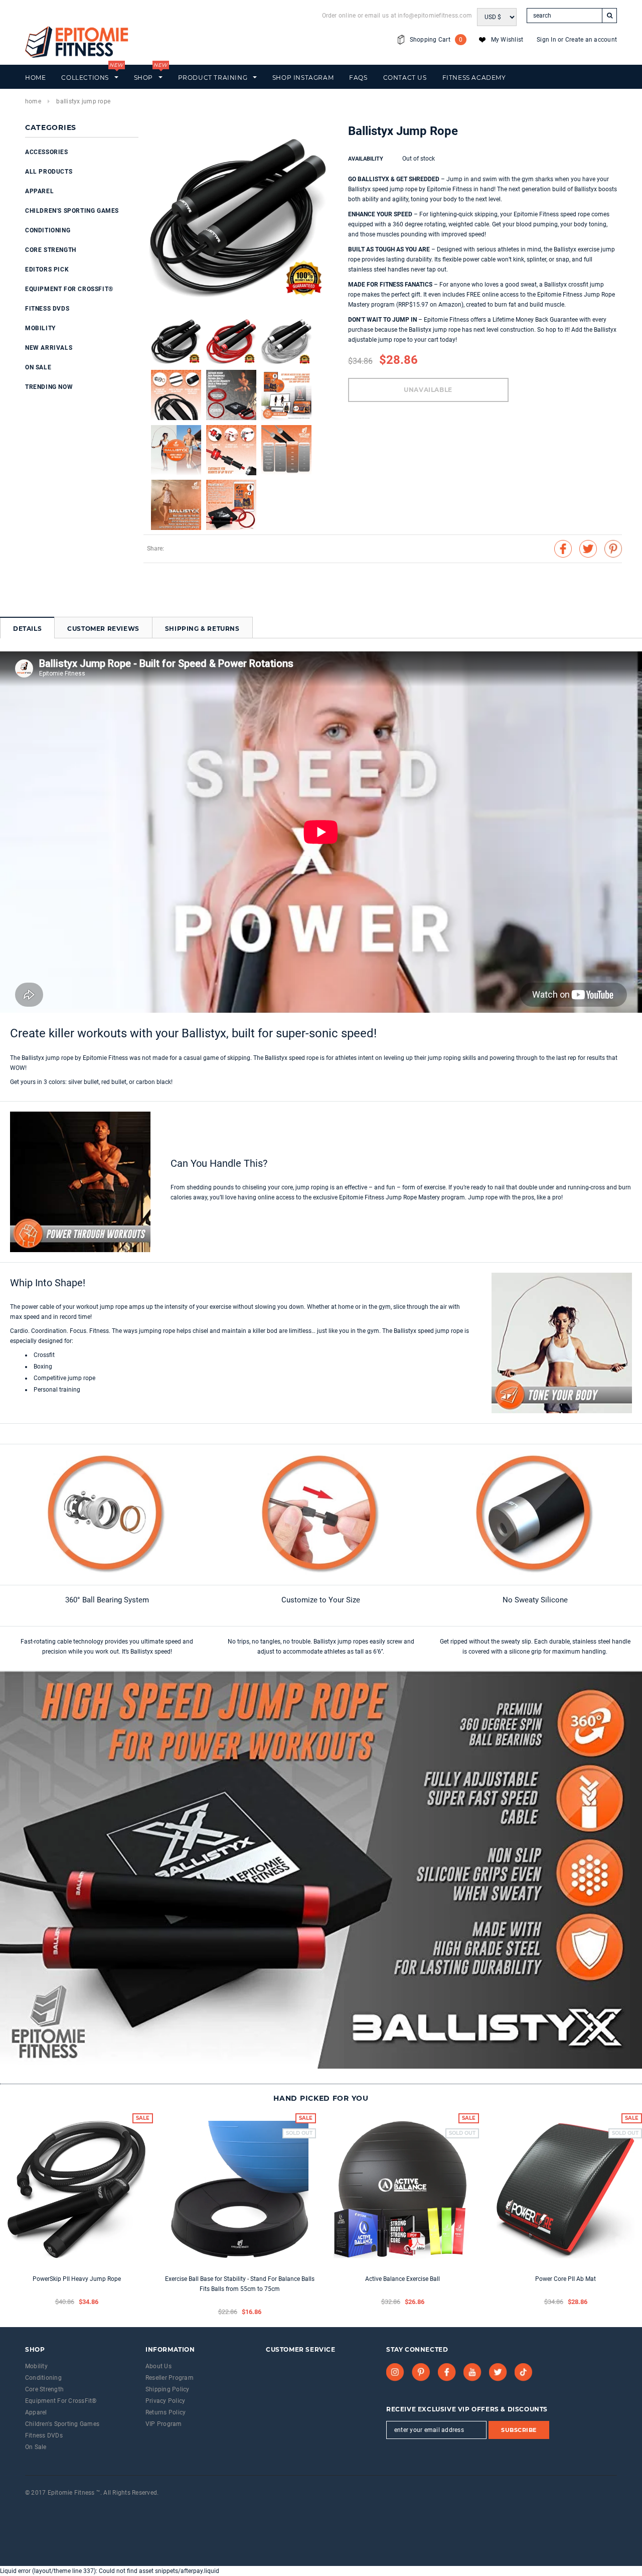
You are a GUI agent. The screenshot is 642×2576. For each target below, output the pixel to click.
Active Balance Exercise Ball (403, 2279)
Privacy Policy (165, 2401)
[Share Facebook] (563, 549)
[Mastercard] (51, 2506)
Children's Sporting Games (72, 211)
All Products (49, 172)
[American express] (38, 2506)
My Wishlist (507, 40)
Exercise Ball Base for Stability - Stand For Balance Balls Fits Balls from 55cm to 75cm (240, 2284)
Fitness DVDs (47, 309)
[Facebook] (447, 2372)
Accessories (47, 152)
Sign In (546, 40)
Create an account (591, 40)
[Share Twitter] (588, 549)
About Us (158, 2366)
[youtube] (472, 2372)
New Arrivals (49, 348)
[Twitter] (498, 2372)
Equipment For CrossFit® (69, 289)
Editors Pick (47, 269)
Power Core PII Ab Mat (566, 2279)
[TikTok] (524, 2372)
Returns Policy (166, 2412)
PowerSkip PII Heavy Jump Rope (77, 2279)
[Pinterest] (421, 2372)
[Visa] (26, 2506)
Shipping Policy (168, 2389)
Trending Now (49, 387)
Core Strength (51, 250)
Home (33, 101)
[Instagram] (395, 2372)
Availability (366, 159)
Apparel (39, 191)
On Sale (38, 367)
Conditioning (48, 230)
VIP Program (164, 2424)
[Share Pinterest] (613, 549)
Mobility (40, 328)
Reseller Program (170, 2378)
